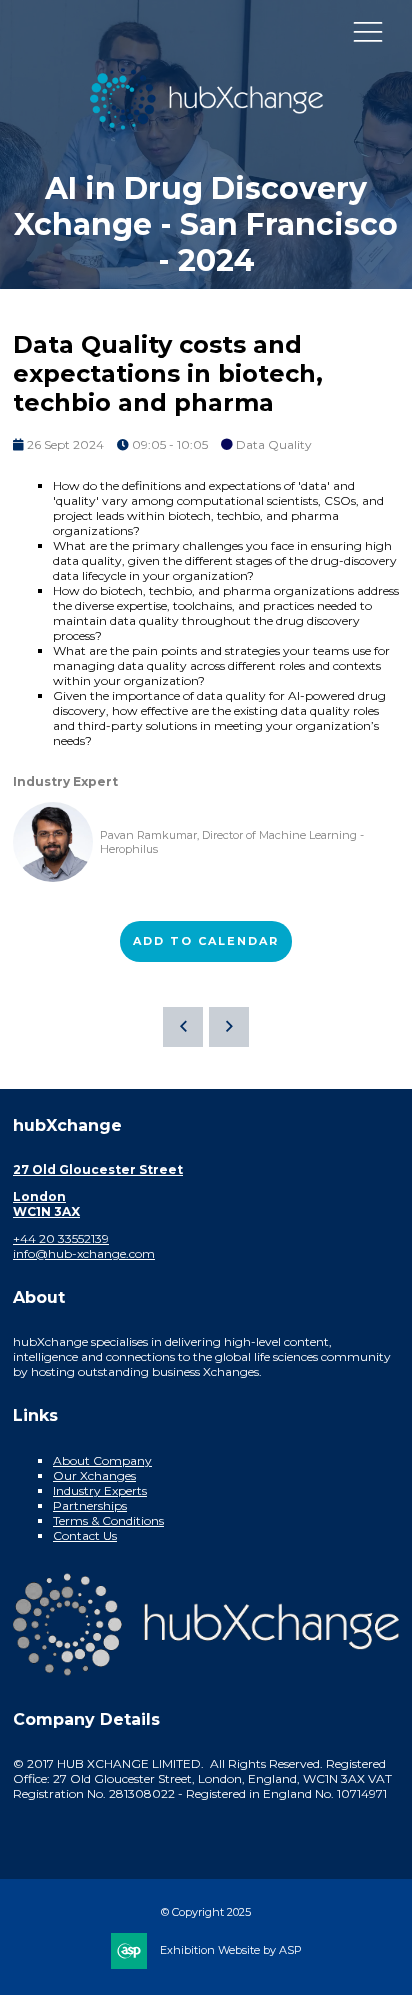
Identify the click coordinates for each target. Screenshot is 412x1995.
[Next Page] (229, 1027)
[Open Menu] (368, 31)
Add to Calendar (206, 941)
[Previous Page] (183, 1027)
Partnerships (90, 1505)
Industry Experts (100, 1490)
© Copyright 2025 (206, 1912)
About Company (102, 1460)
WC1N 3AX (46, 1211)
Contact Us (85, 1535)
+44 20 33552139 (61, 1238)
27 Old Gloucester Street (98, 1169)
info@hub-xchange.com (84, 1253)
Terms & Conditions (108, 1520)
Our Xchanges (94, 1475)
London (39, 1196)
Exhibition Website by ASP (231, 1950)
